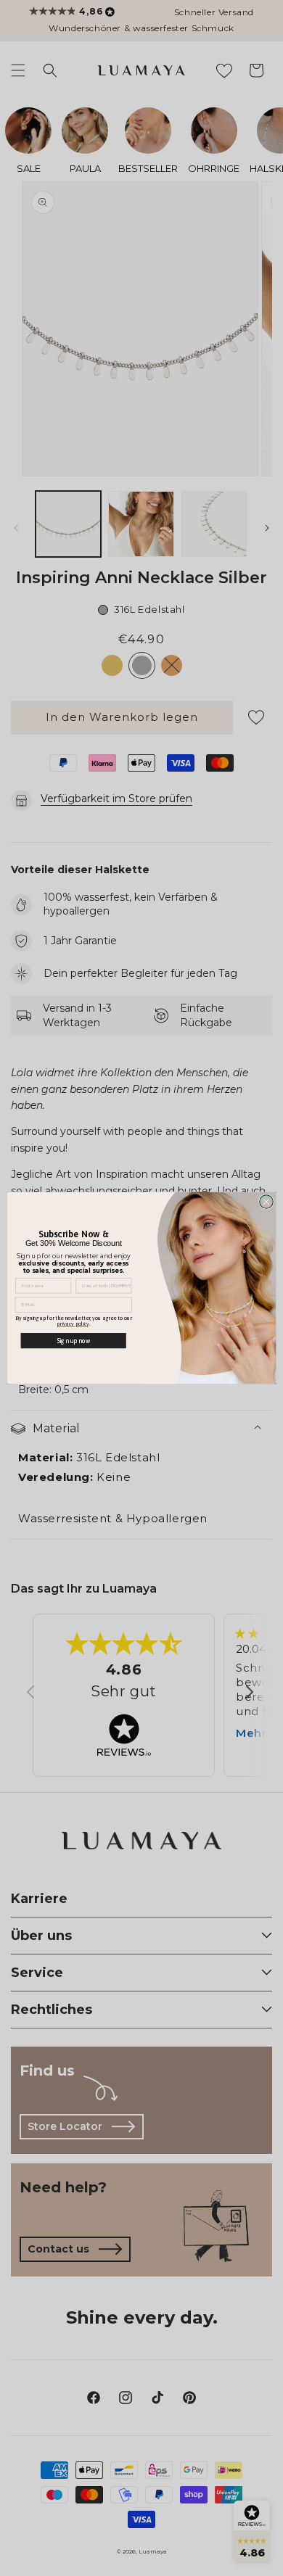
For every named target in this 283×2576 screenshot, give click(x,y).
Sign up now (74, 1341)
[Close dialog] (267, 1202)
